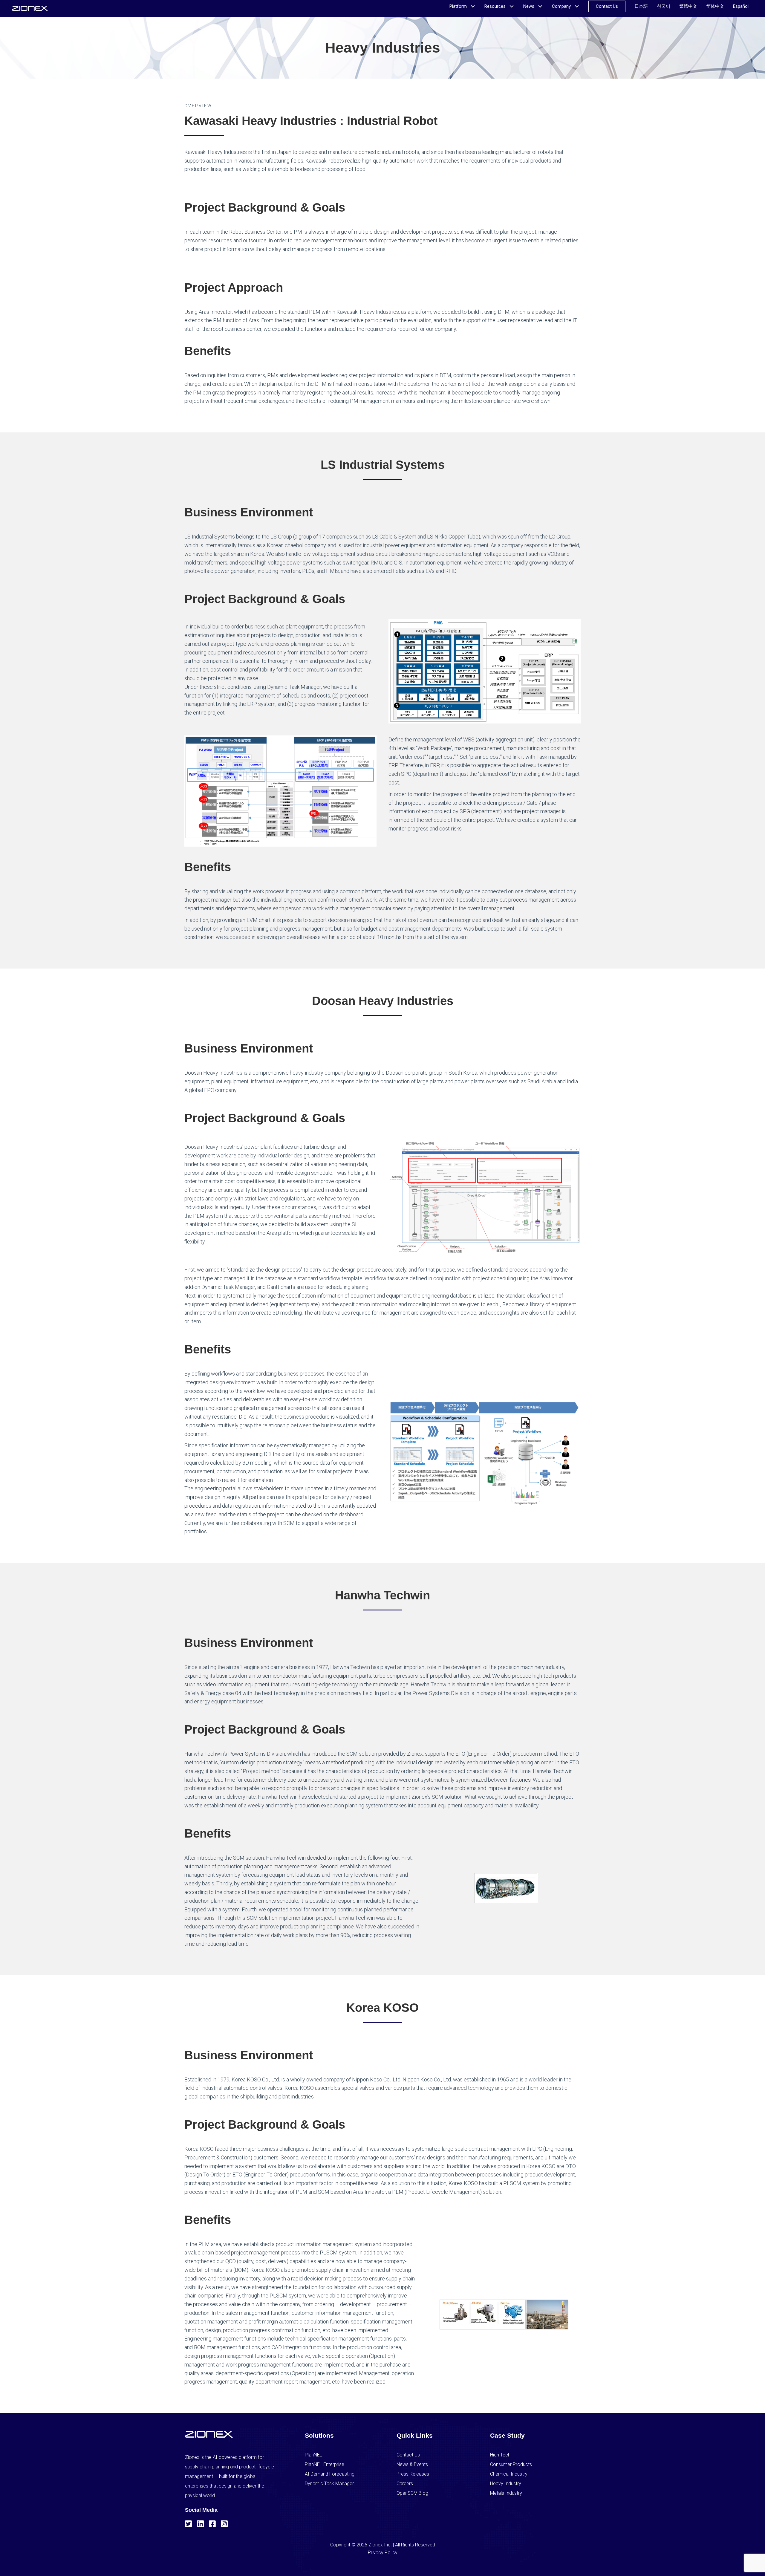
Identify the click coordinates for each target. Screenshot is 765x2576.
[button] (188, 2523)
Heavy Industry (506, 2484)
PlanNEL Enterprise (325, 2464)
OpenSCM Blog (412, 2493)
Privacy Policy (383, 2553)
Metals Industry (506, 2493)
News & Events (412, 2464)
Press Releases (413, 2474)
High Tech (500, 2455)
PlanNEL (313, 2455)
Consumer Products (511, 2464)
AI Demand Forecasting (330, 2474)
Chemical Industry (509, 2474)
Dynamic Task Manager (329, 2484)
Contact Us (408, 2455)
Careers (405, 2484)
